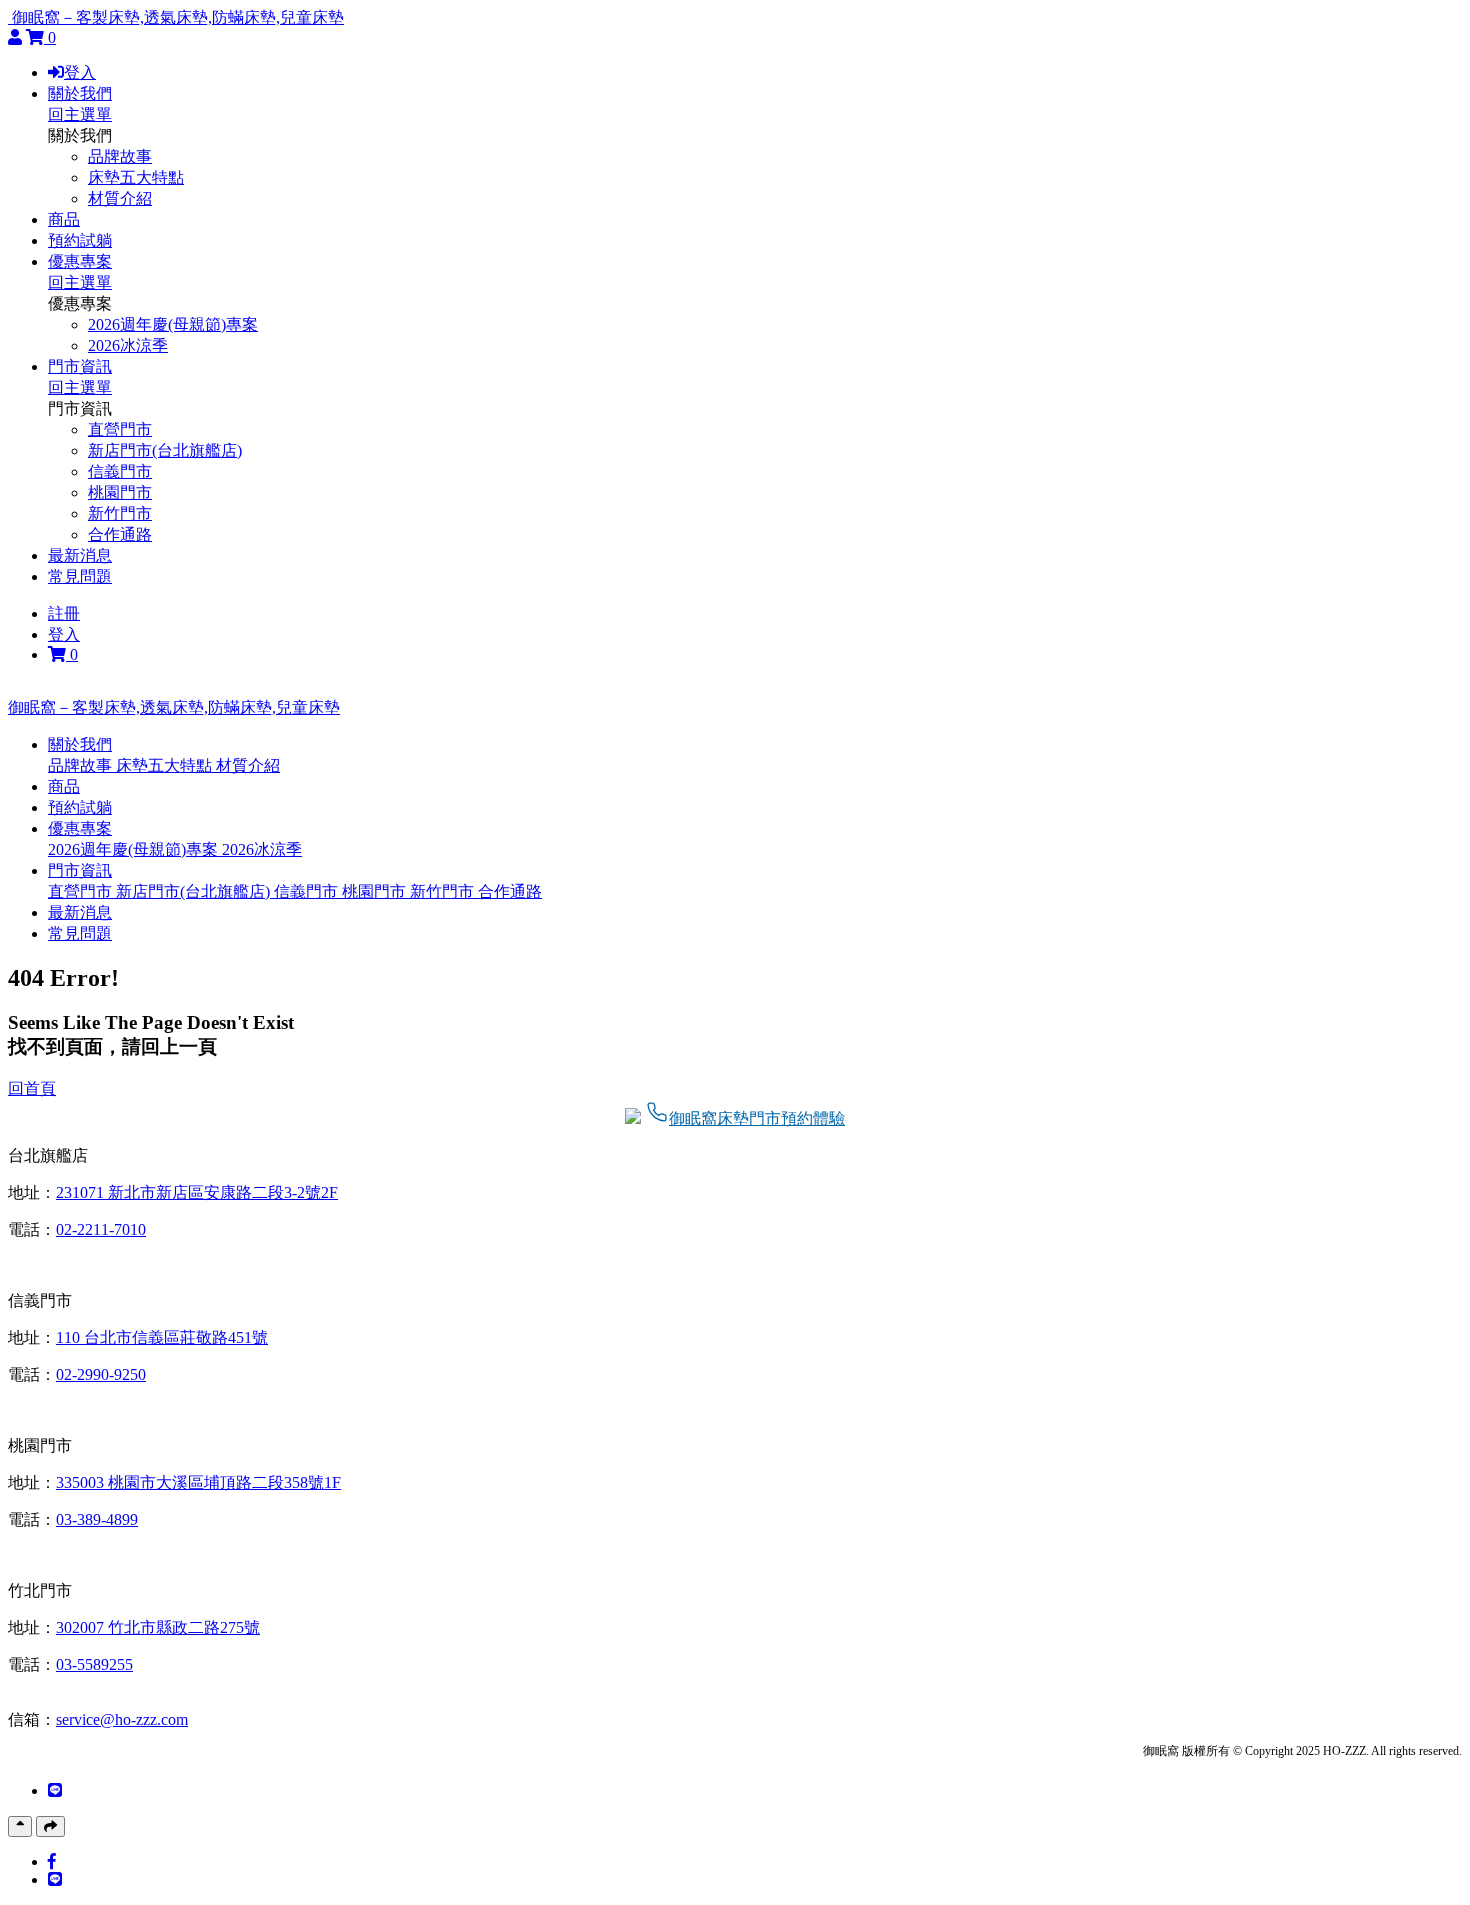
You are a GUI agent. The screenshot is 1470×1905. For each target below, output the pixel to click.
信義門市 (120, 471)
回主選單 (80, 114)
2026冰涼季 (128, 345)
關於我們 (80, 93)
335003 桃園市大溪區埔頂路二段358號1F (198, 1482)
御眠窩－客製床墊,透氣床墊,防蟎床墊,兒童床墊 (178, 17)
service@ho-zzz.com (122, 1719)
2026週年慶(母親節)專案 (173, 324)
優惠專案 (80, 261)
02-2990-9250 (101, 1374)
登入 (80, 72)
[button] (80, 744)
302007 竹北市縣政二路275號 (158, 1627)
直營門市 (120, 429)
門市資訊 (80, 366)
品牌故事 (120, 156)
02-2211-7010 (101, 1229)
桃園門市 (120, 492)
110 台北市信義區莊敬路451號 (162, 1337)
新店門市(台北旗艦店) (165, 450)
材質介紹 (120, 198)
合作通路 (120, 534)
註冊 (64, 613)
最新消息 (80, 555)
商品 (64, 219)
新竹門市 (120, 513)
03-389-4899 (97, 1519)
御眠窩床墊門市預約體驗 (757, 1118)
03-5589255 (94, 1664)
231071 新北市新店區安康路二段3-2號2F (197, 1192)
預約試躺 (80, 240)
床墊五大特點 (136, 177)
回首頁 (32, 1088)
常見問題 (80, 576)
